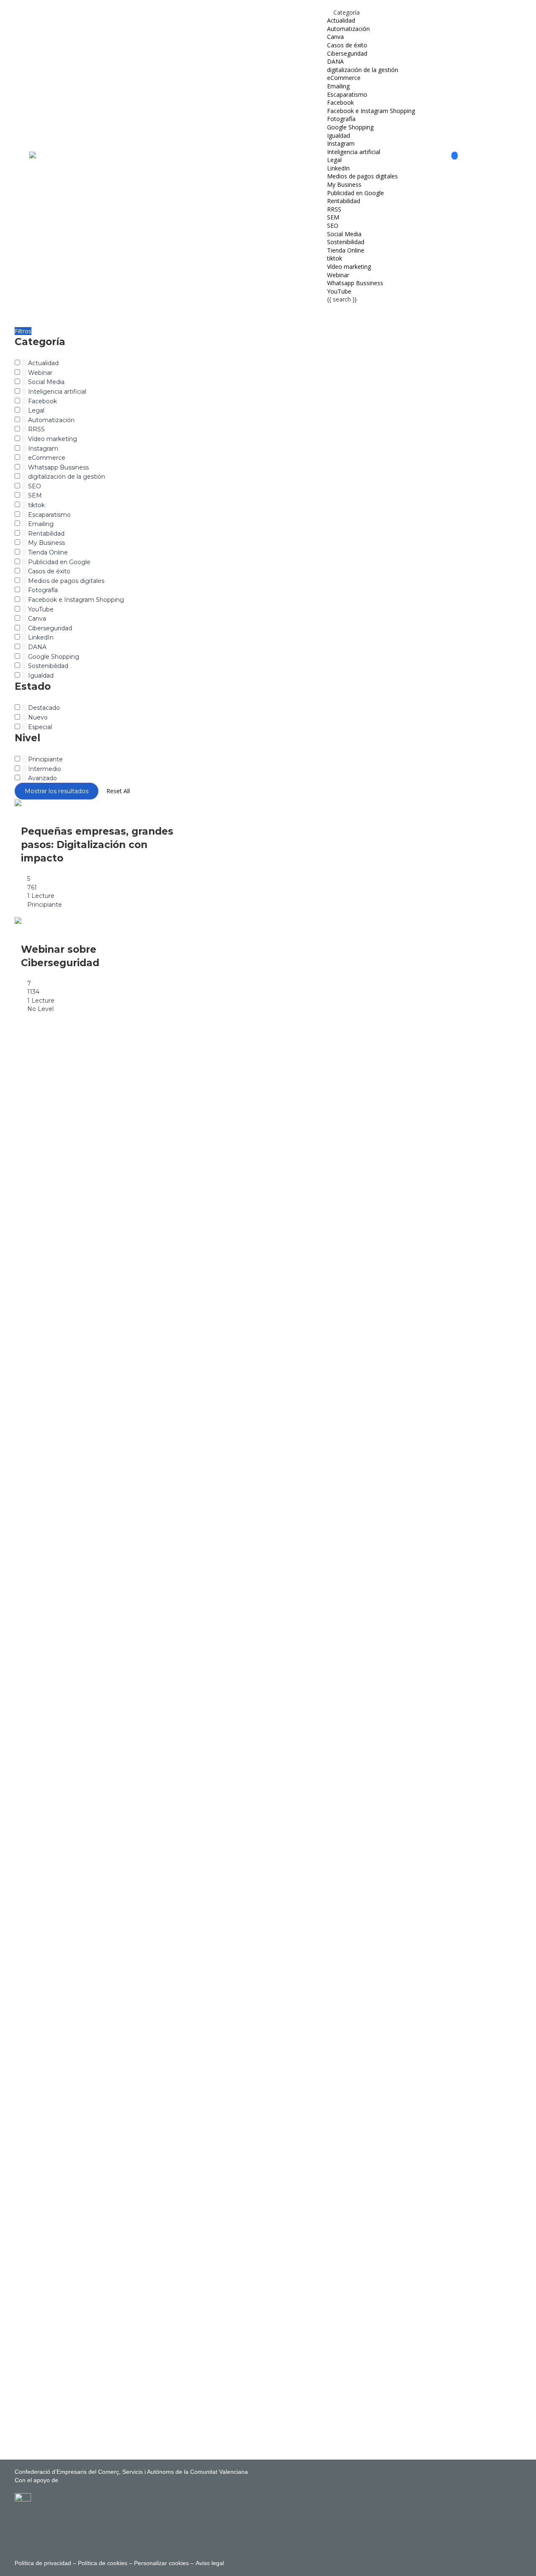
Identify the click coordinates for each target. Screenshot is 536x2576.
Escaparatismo (347, 94)
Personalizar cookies (161, 2563)
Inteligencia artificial (354, 152)
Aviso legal (209, 2563)
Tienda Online (346, 250)
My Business (344, 184)
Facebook (340, 102)
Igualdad (339, 135)
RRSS (334, 209)
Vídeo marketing (349, 267)
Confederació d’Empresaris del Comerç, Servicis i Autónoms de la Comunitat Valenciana (131, 2472)
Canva (335, 37)
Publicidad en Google (356, 193)
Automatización (348, 29)
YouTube (339, 291)
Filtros (23, 331)
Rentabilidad (344, 201)
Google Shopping (350, 127)
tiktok (335, 258)
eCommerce (344, 78)
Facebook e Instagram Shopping (371, 111)
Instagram (341, 143)
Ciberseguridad (347, 53)
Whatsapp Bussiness (355, 283)
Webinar (338, 275)
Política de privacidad (43, 2563)
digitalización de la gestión (363, 70)
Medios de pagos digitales (362, 176)
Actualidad (341, 20)
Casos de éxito (347, 45)
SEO (333, 226)
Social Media (344, 234)
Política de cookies (103, 2563)
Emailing (338, 86)
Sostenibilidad (346, 242)
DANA (335, 61)
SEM (333, 217)
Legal (334, 160)
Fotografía (341, 119)
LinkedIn (338, 168)
